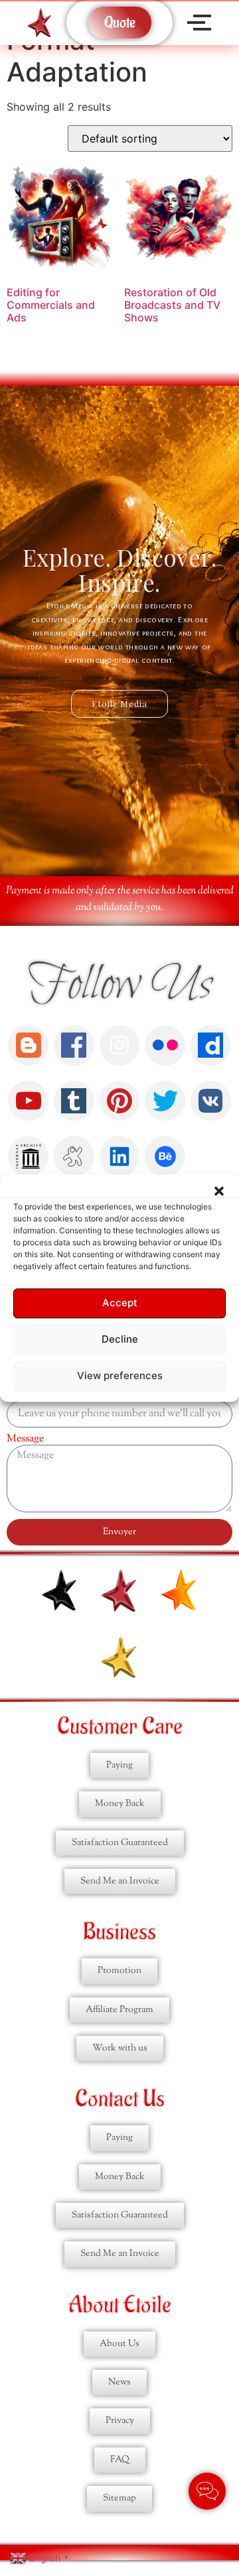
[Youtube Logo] (28, 1101)
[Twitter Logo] (165, 1101)
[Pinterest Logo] (120, 1101)
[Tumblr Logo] (74, 1101)
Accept (120, 1303)
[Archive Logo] (28, 1156)
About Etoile (120, 2305)
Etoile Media (119, 703)
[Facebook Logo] (74, 1045)
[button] (219, 1191)
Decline (120, 1340)
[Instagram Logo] (120, 1045)
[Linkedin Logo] (120, 1156)
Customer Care (120, 1727)
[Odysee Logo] (74, 1156)
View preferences (120, 1376)
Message (25, 1439)
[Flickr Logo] (165, 1045)
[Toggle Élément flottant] (207, 2491)
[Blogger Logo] (28, 1045)
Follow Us (120, 985)
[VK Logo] (211, 1101)
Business (119, 1932)
